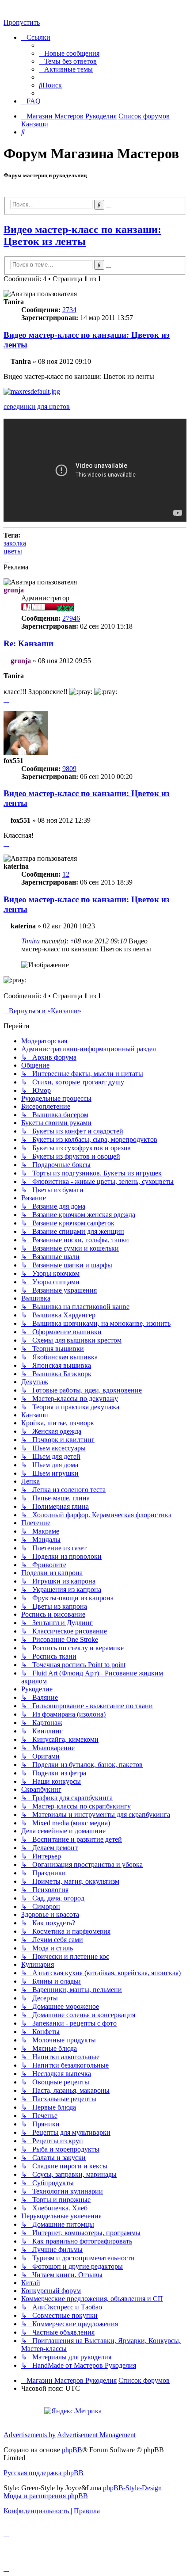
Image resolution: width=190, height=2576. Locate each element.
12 (66, 874)
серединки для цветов (37, 406)
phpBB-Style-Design (132, 2488)
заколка (15, 543)
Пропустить (22, 22)
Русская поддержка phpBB (44, 2473)
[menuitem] (69, 53)
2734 (69, 310)
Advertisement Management (96, 2435)
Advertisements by (30, 2435)
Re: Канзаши (28, 643)
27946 (71, 618)
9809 (69, 769)
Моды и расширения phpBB (46, 2496)
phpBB (72, 2450)
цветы (13, 551)
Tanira (30, 941)
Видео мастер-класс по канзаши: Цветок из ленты (82, 235)
